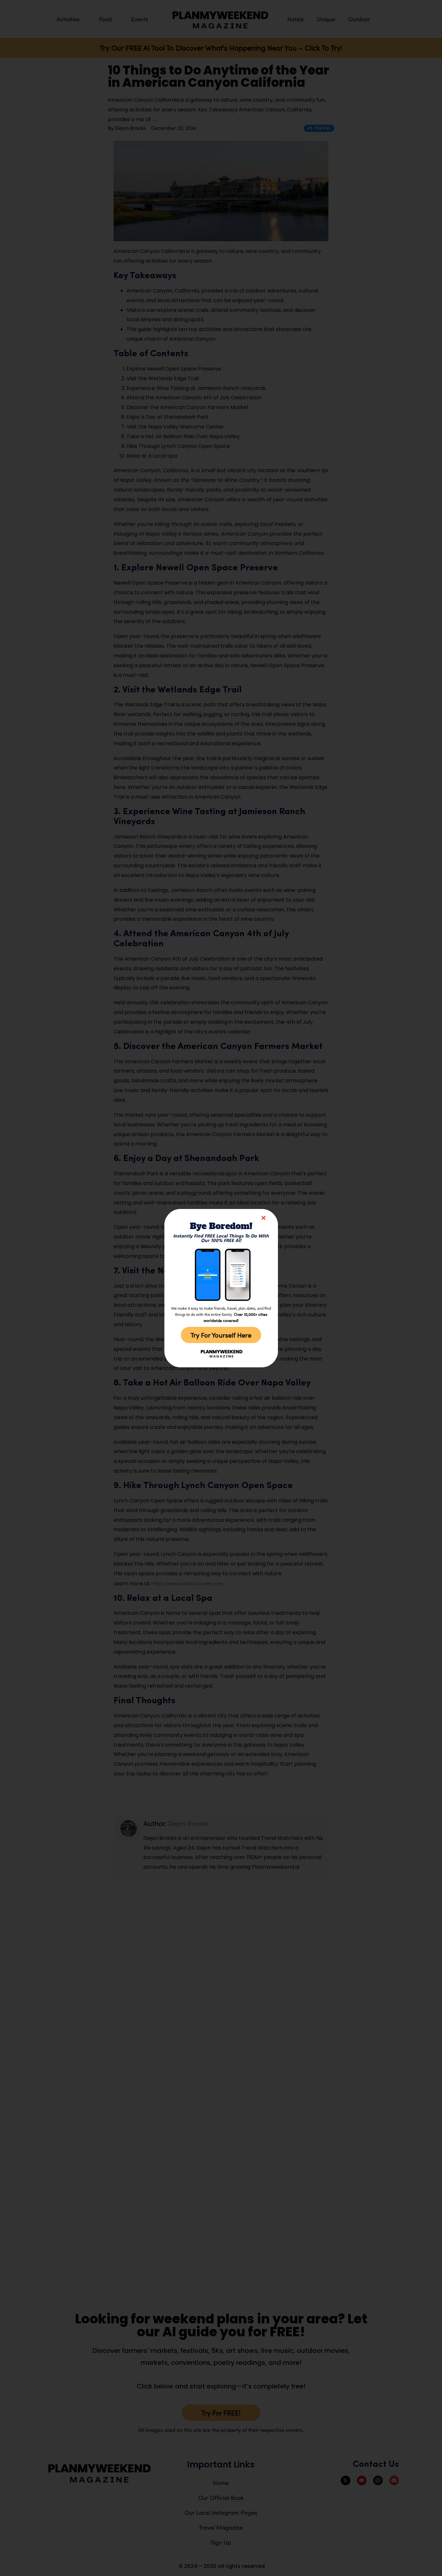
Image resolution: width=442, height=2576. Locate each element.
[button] (264, 1218)
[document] (221, 1288)
